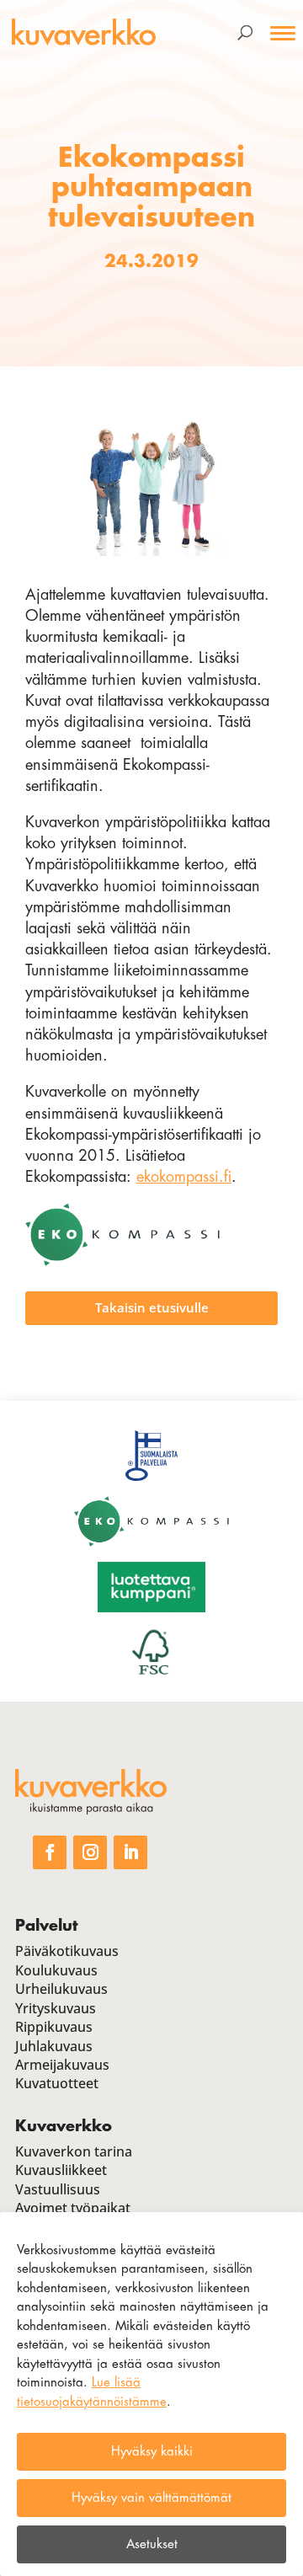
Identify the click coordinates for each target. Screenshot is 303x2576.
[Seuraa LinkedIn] (130, 1852)
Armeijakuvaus (62, 2065)
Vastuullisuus (58, 2189)
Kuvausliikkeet (61, 2170)
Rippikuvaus (54, 2027)
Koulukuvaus (56, 1970)
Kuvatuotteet (57, 2083)
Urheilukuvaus (61, 1989)
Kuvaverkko (64, 2126)
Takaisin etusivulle (152, 1307)
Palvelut (46, 1926)
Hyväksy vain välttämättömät (151, 2498)
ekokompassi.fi (184, 1177)
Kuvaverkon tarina (74, 2151)
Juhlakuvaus (54, 2046)
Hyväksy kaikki (152, 2452)
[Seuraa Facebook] (50, 1852)
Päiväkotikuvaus (67, 1951)
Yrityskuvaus (56, 2008)
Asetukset (152, 2544)
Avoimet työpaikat (73, 2208)
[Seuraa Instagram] (90, 1852)
